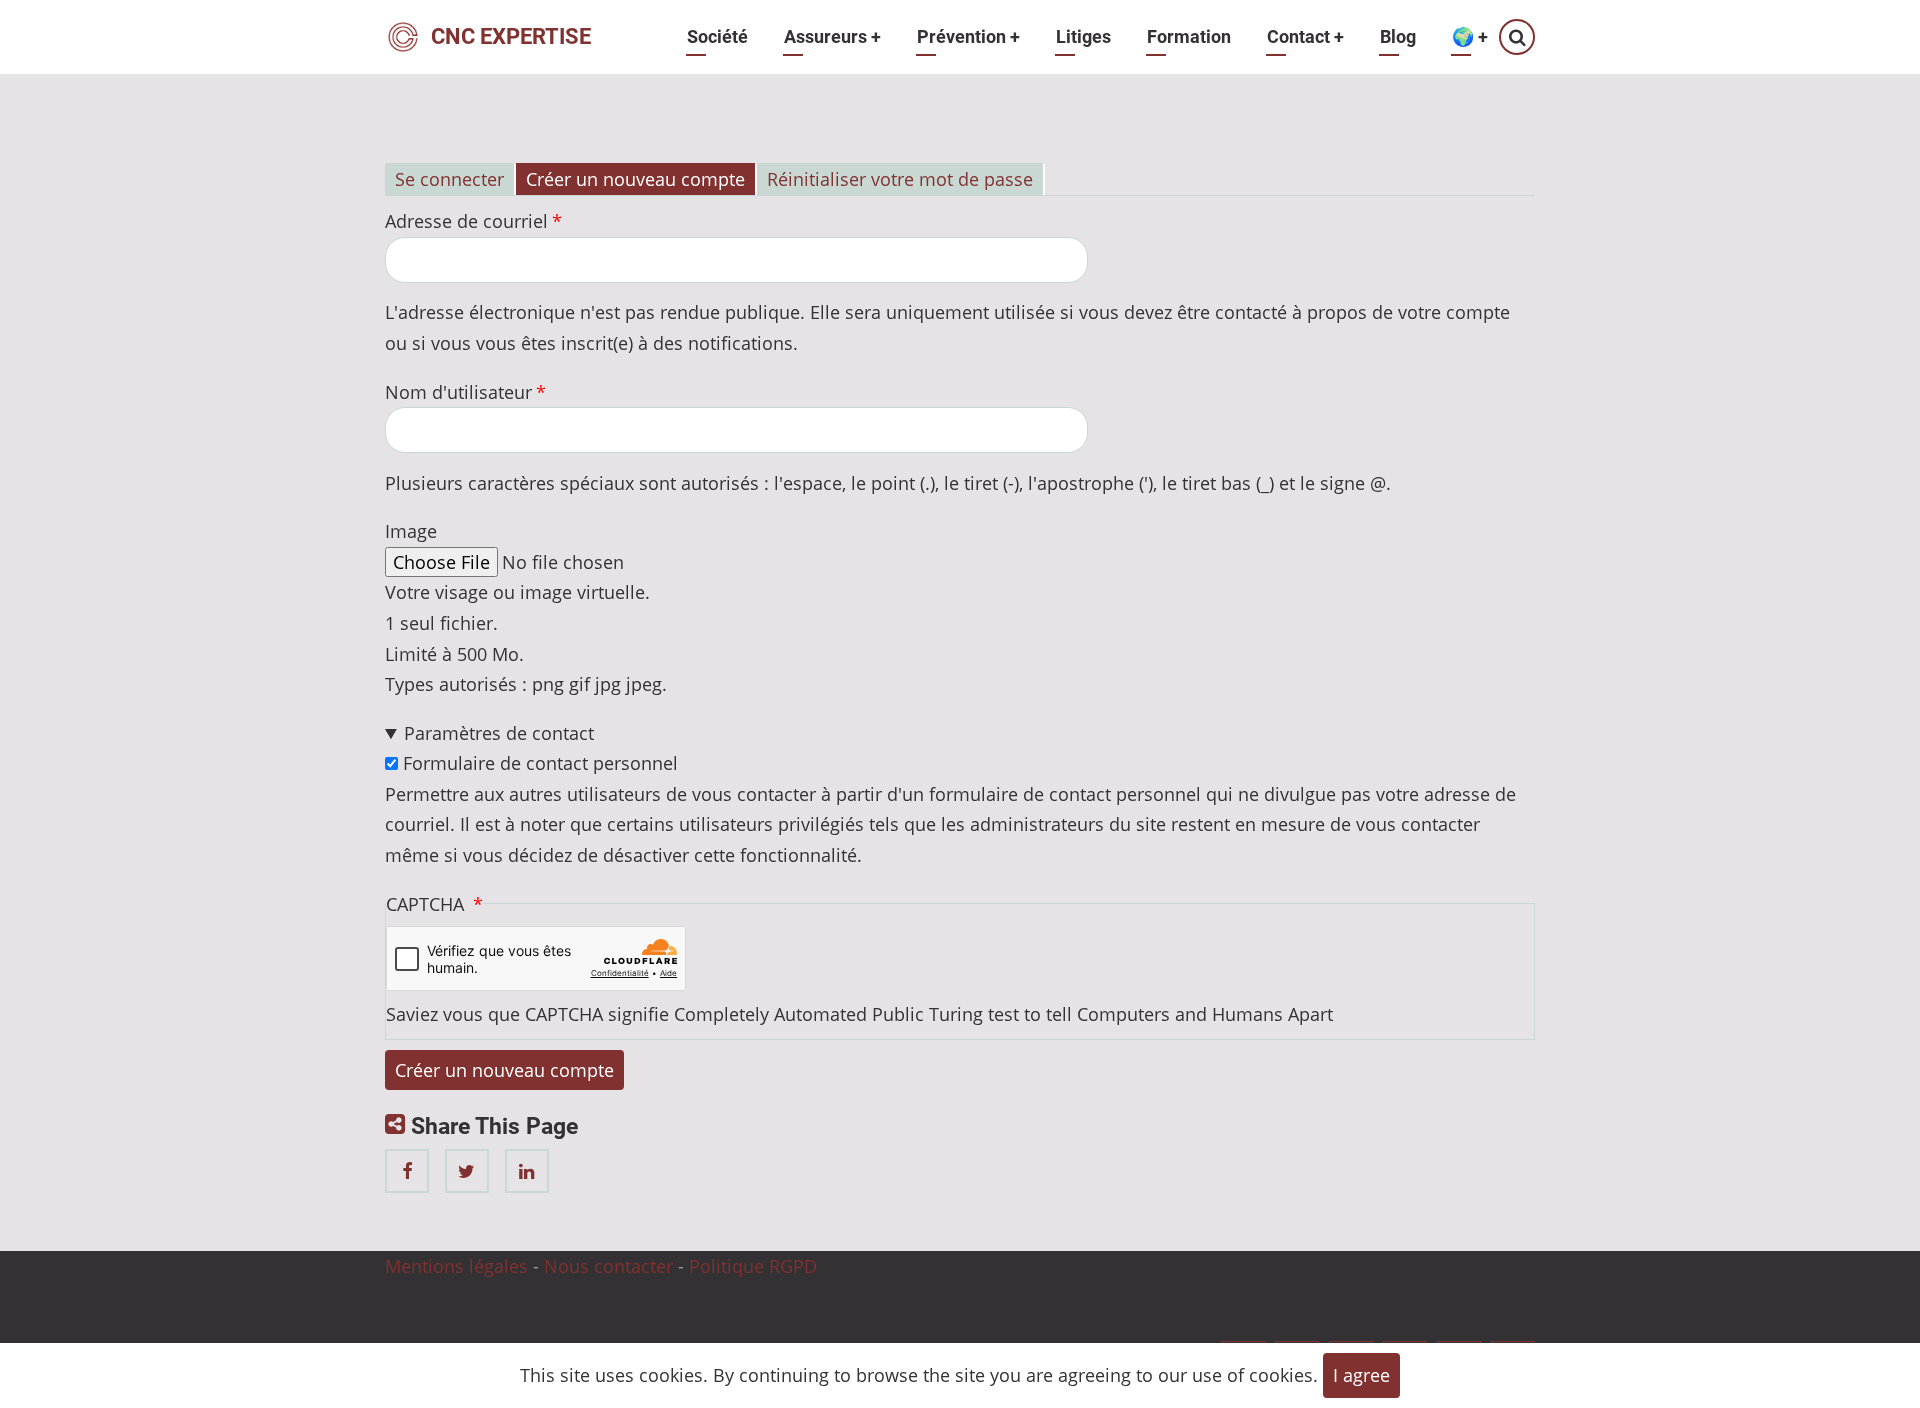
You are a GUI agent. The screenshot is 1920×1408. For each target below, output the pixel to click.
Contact (1305, 36)
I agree (1361, 1375)
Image (411, 531)
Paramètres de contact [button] (499, 733)
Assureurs (832, 36)
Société (717, 36)
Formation (1189, 36)
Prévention (968, 36)
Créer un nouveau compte (635, 179)
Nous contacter (608, 1266)
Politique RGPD (753, 1266)
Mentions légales (456, 1266)
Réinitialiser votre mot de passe (900, 179)
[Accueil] (403, 35)
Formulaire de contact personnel (540, 763)
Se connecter (449, 179)
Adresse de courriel (466, 221)
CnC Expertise (511, 36)
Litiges (1083, 36)
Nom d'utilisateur (458, 392)
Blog (1398, 36)
